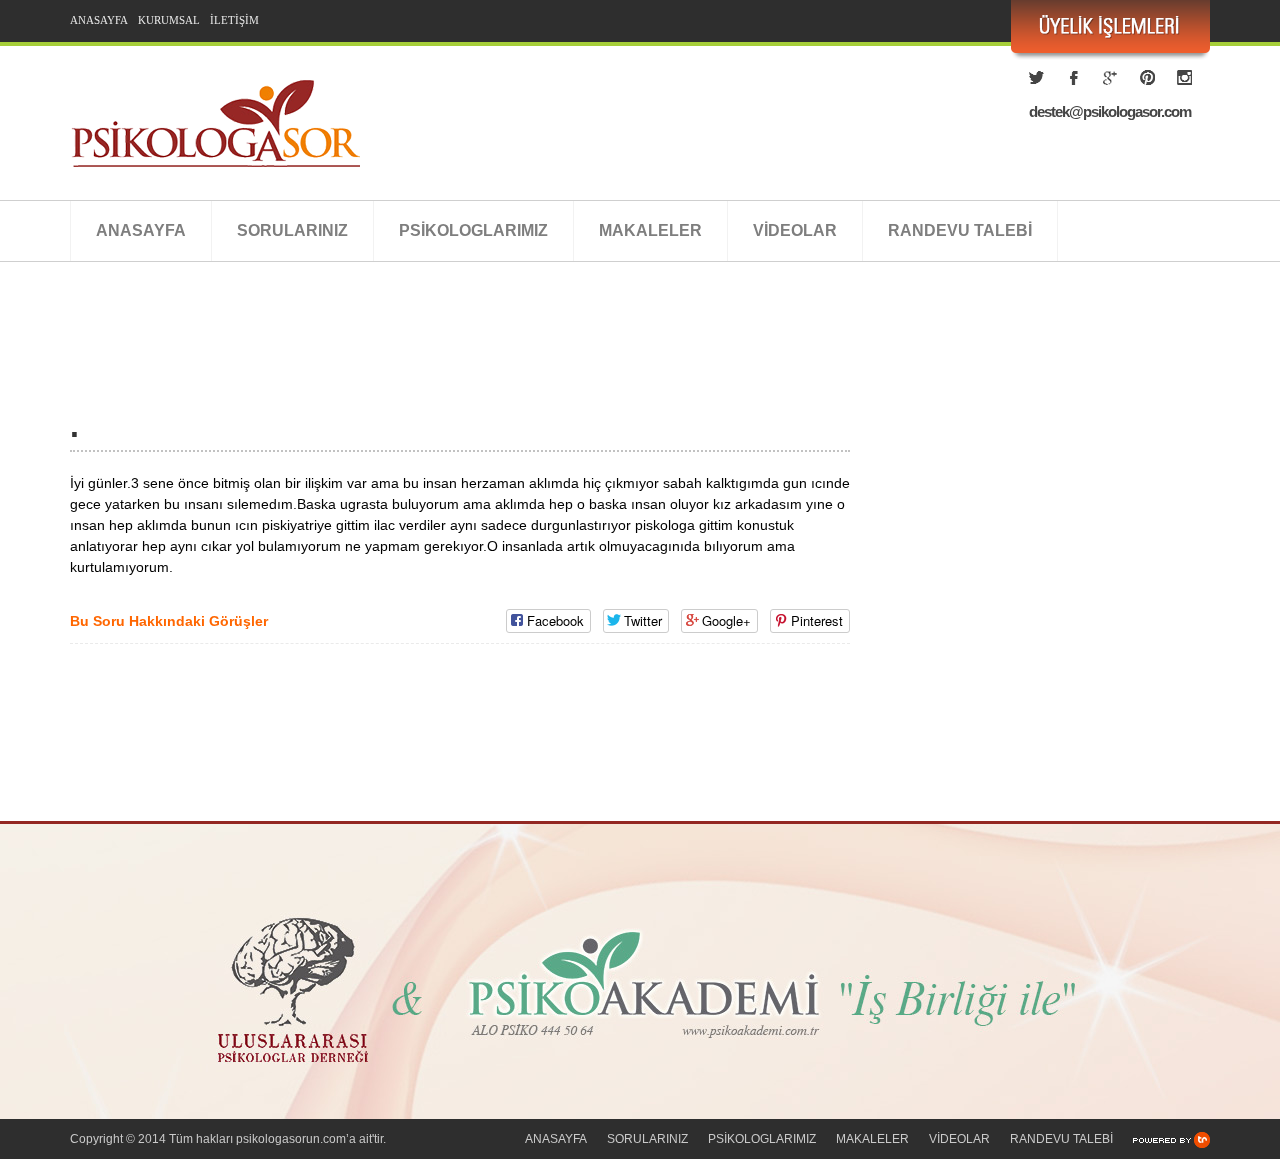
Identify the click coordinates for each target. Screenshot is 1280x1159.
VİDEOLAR (795, 230)
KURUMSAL (169, 20)
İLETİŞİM (234, 20)
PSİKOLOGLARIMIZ (473, 230)
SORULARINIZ (292, 230)
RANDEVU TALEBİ (960, 230)
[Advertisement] (434, 357)
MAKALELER (650, 230)
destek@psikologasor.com (1110, 111)
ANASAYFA (99, 20)
